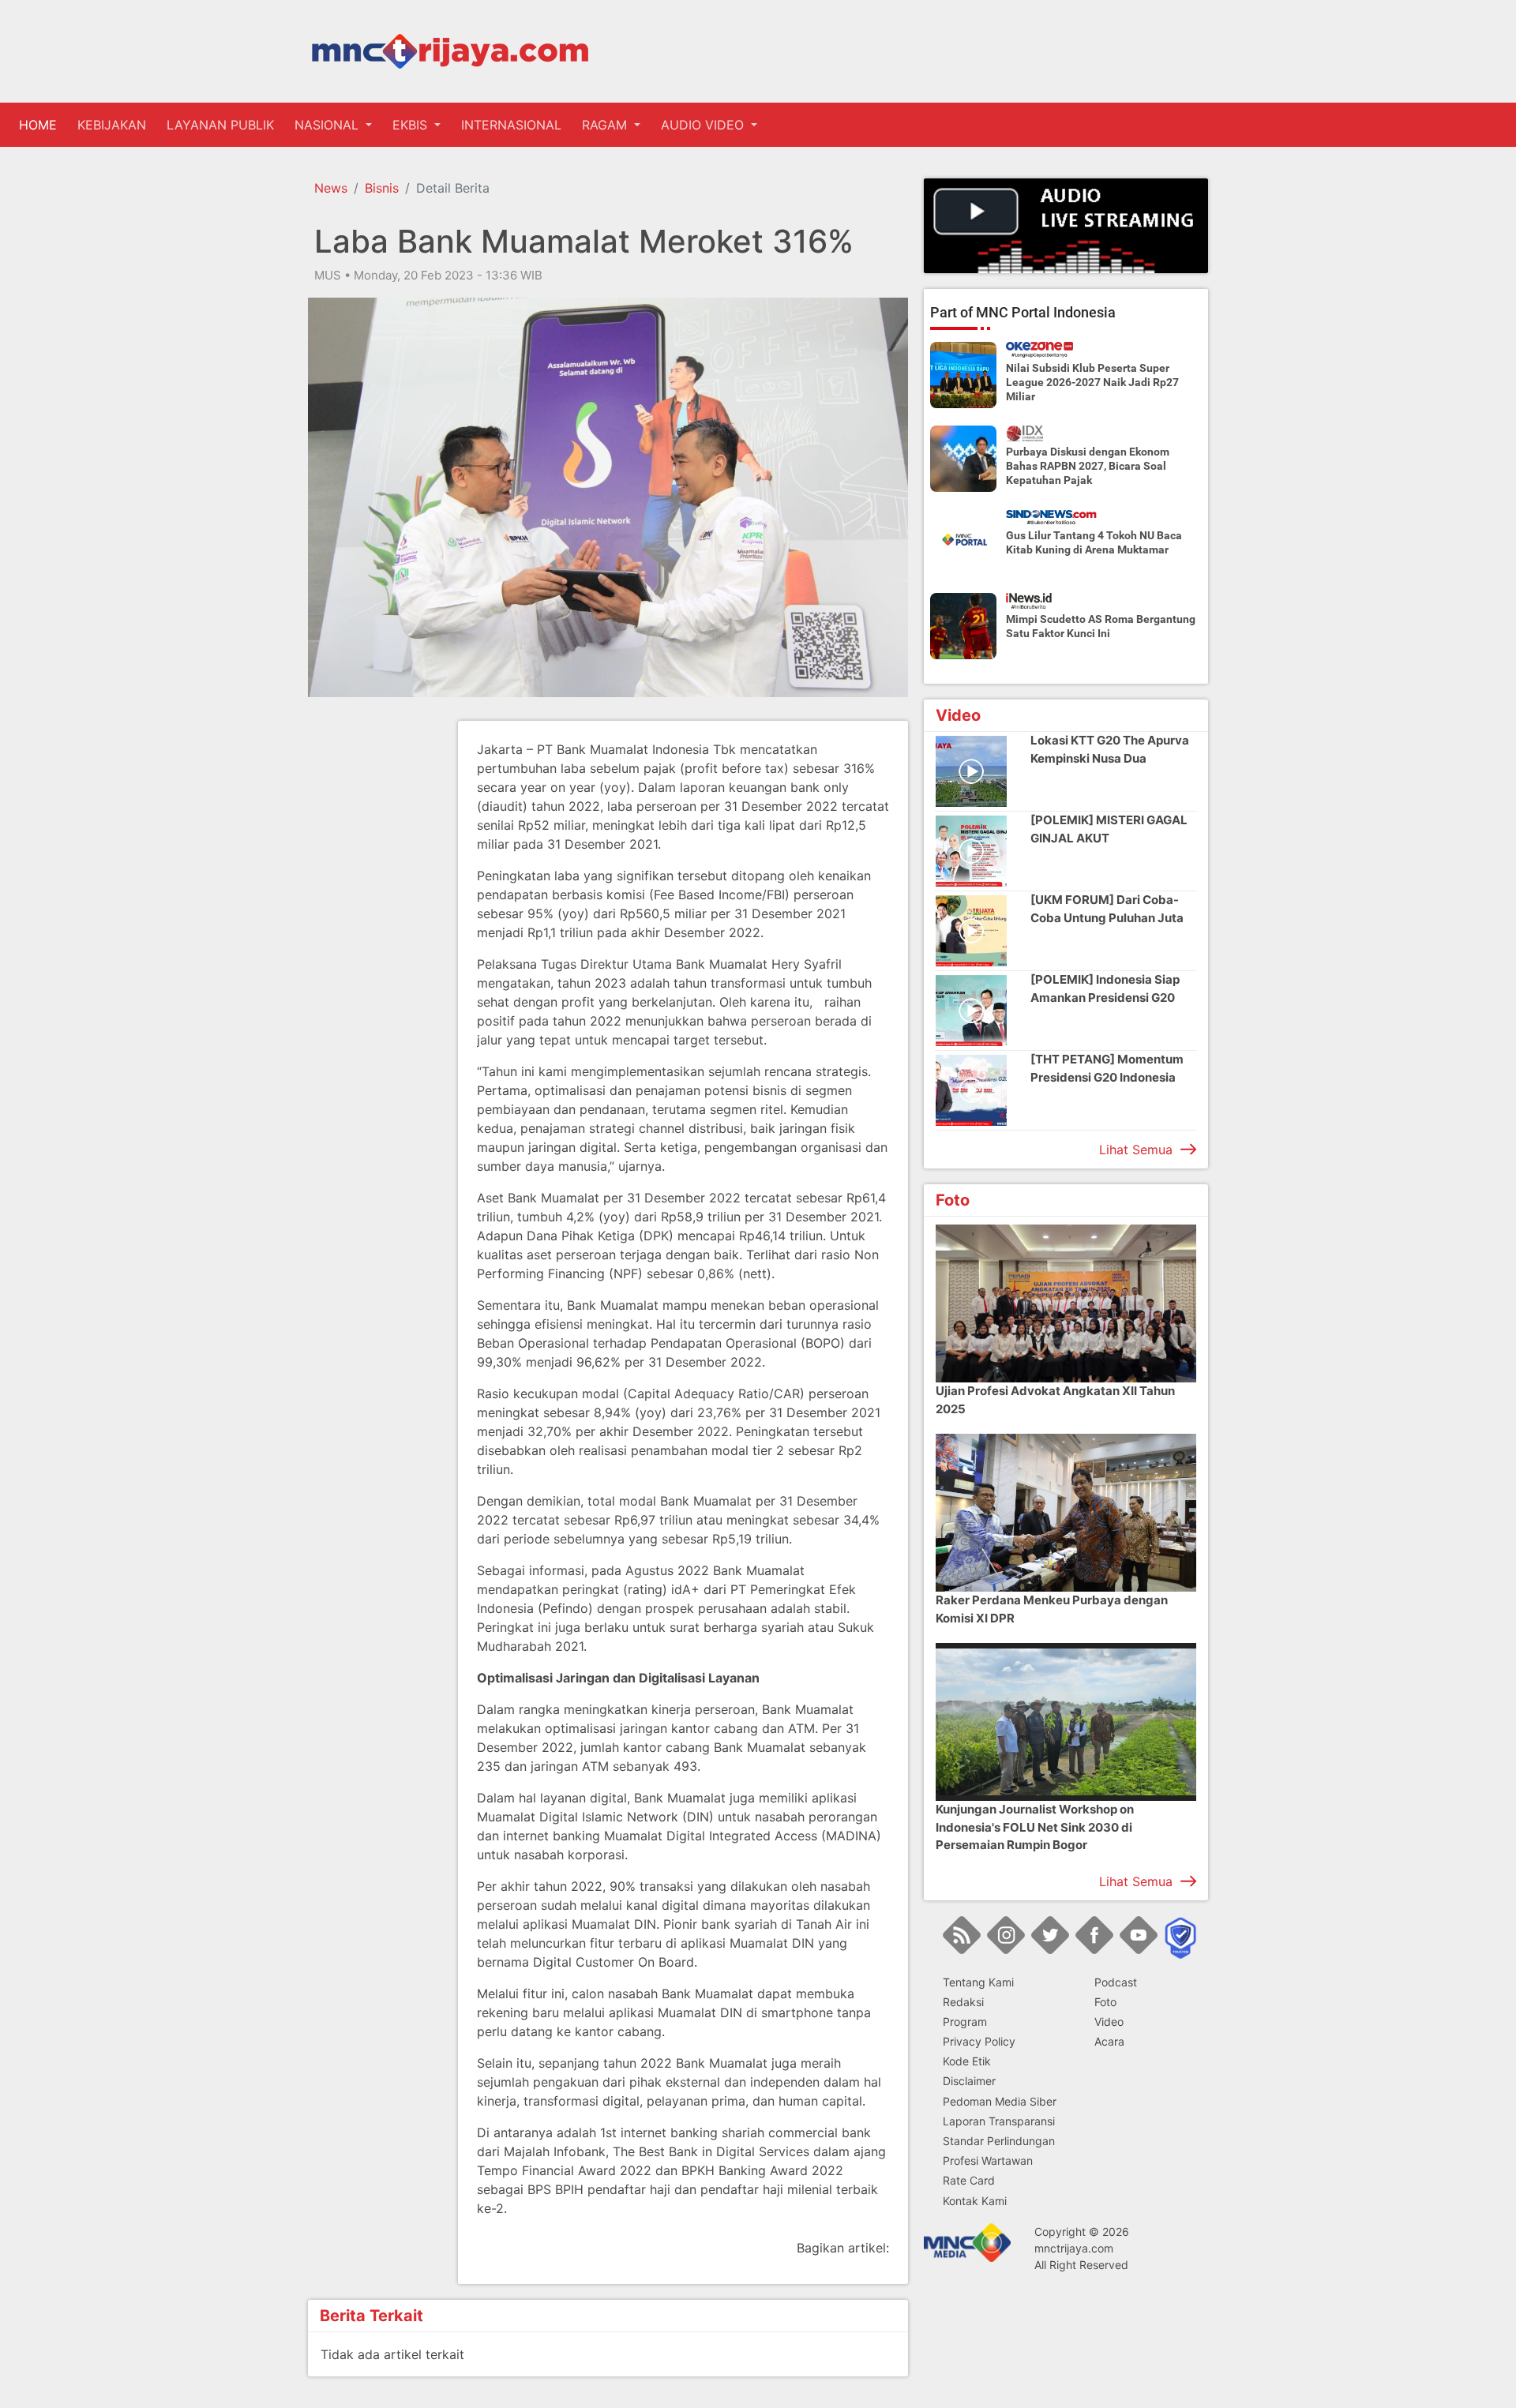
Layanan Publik (220, 125)
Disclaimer (969, 2081)
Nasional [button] (328, 125)
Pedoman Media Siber (1000, 2101)
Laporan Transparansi (999, 2121)
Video (1109, 2022)
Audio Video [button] (704, 125)
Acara (1109, 2041)
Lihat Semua (1136, 1150)
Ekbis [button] (412, 125)
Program (965, 2022)
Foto (1105, 2002)
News (331, 188)
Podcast (1116, 1982)
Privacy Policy (979, 2041)
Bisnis (382, 188)
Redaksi (963, 2002)
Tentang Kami (978, 1982)
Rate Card (969, 2180)
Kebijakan (112, 125)
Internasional (511, 125)
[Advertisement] (371, 958)
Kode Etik (967, 2061)
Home (41, 125)
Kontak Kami (975, 2201)
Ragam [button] (606, 125)
